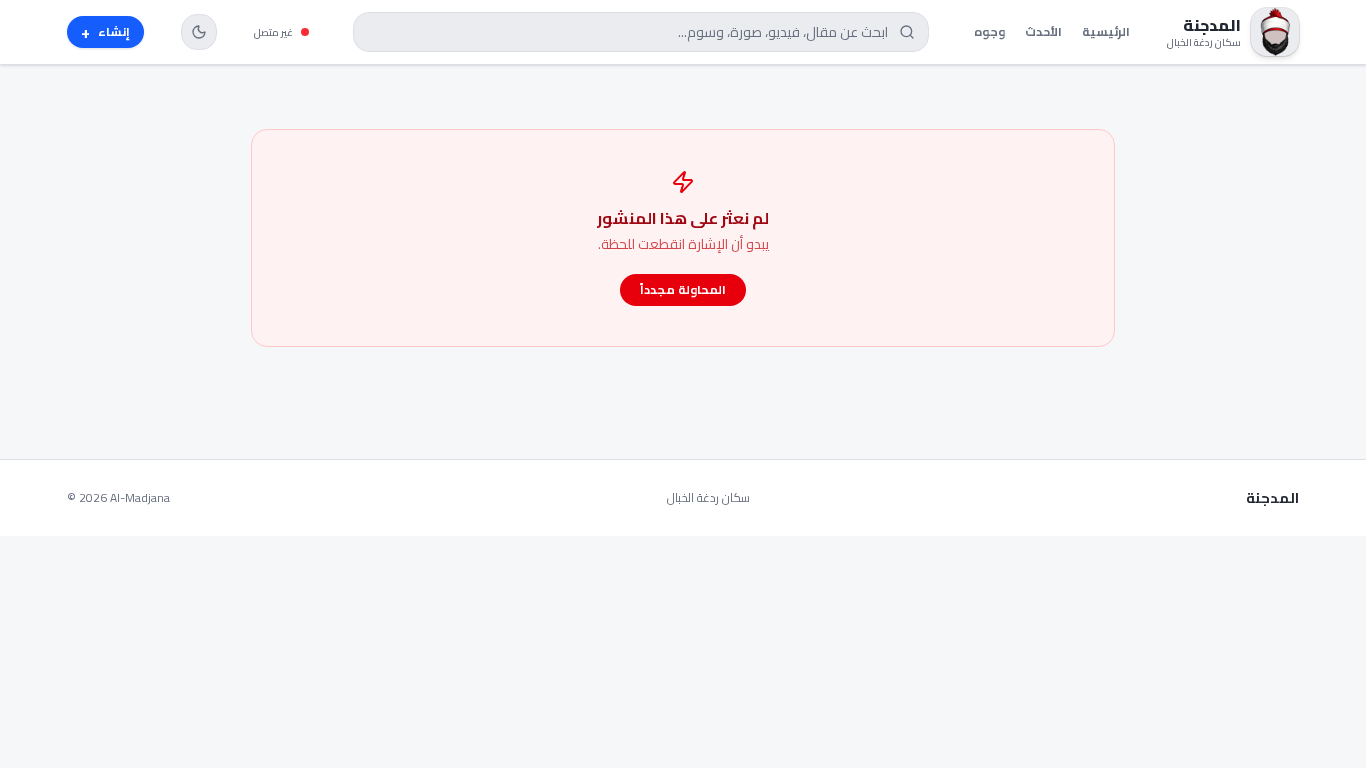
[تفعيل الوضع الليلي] (199, 32)
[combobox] (641, 32)
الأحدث (1043, 32)
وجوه (989, 32)
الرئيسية (1106, 32)
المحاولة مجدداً (683, 289)
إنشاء (105, 32)
